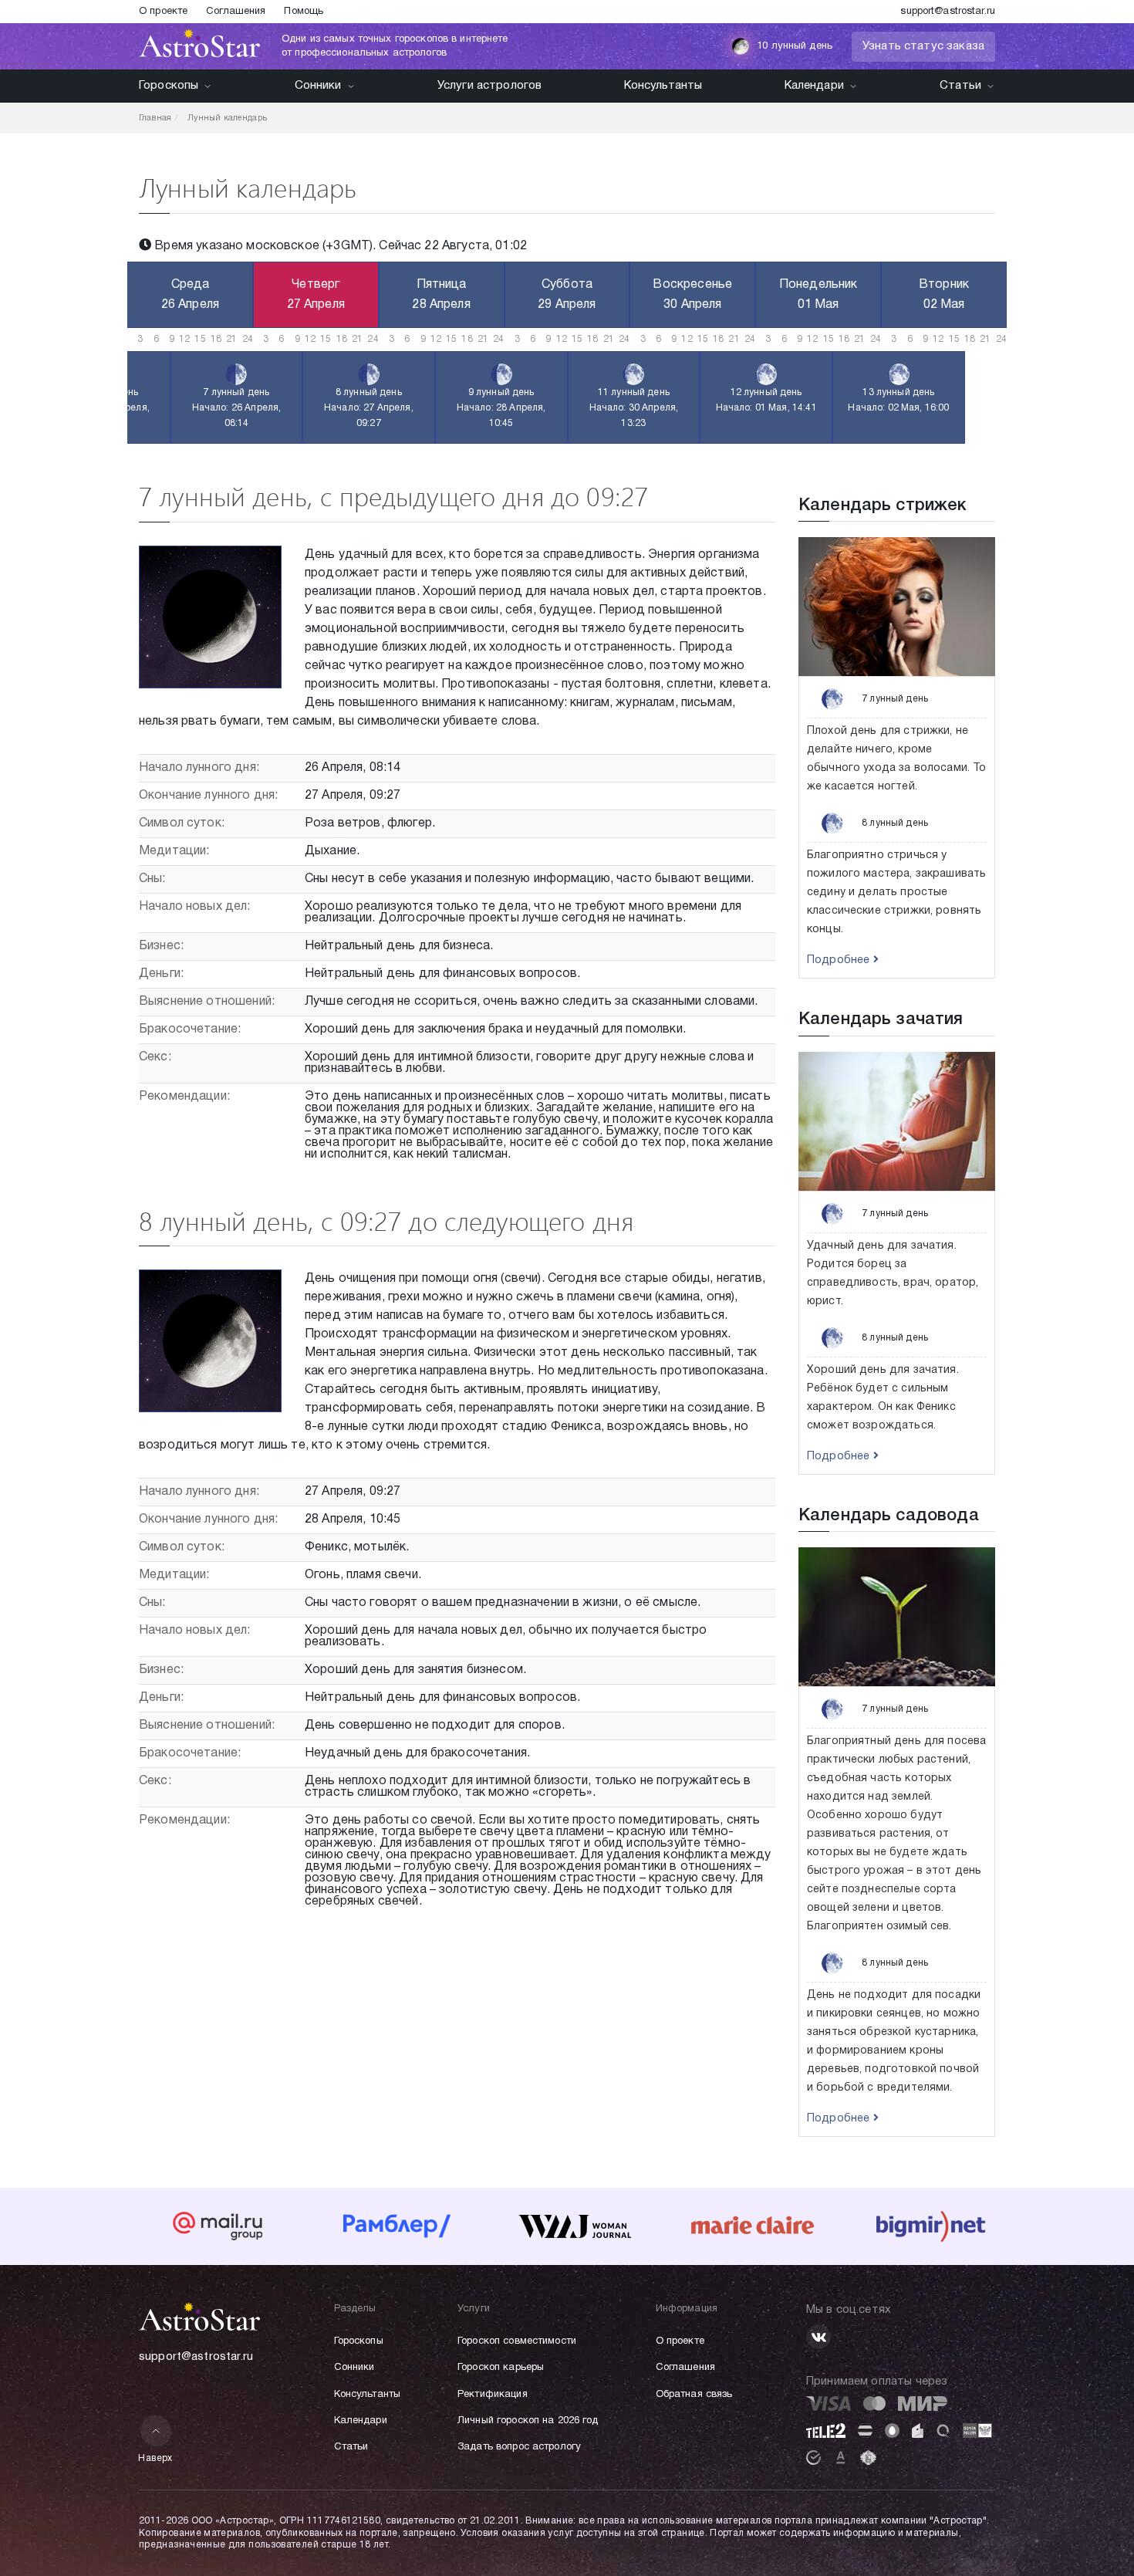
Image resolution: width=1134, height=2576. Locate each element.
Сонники (318, 86)
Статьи (960, 86)
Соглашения (236, 12)
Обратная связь (694, 2395)
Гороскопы (169, 86)
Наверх (155, 2458)
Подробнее (840, 960)
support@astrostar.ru (948, 12)
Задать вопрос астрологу (519, 2447)
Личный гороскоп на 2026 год (528, 2421)
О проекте (163, 12)
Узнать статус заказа (923, 46)
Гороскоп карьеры (501, 2368)
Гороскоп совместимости (517, 2341)
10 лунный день (795, 46)
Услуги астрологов (490, 86)
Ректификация (493, 2395)
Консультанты (663, 86)
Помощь (304, 12)
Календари (814, 86)
